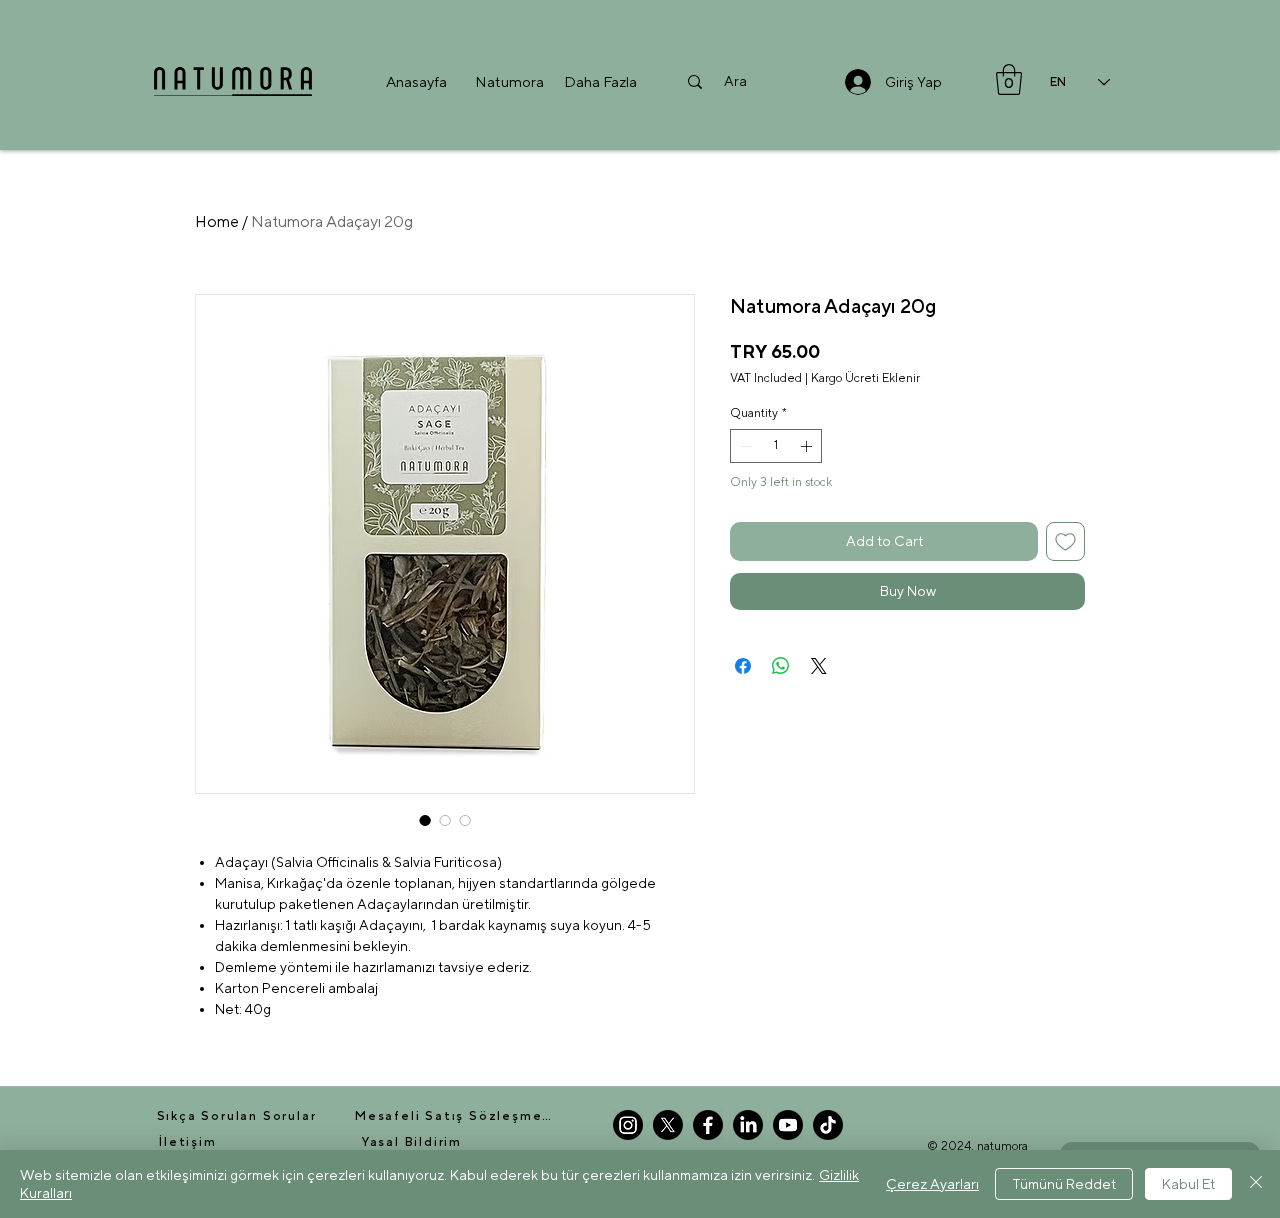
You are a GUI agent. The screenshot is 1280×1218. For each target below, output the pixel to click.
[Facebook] (708, 1125)
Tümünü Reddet (1064, 1184)
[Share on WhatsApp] (781, 666)
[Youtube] (788, 1125)
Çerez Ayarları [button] (932, 1184)
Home (217, 221)
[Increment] (808, 446)
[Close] (1256, 1184)
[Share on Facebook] (743, 666)
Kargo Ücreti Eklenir (865, 378)
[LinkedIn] (748, 1125)
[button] (509, 81)
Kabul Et (1188, 1184)
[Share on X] (819, 666)
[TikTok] (828, 1125)
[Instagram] (628, 1125)
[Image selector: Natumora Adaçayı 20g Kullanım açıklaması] (445, 820)
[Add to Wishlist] (1065, 541)
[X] (668, 1125)
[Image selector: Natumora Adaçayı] (465, 820)
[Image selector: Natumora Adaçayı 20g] (425, 820)
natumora (1002, 1146)
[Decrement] (744, 446)
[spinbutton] (776, 446)
